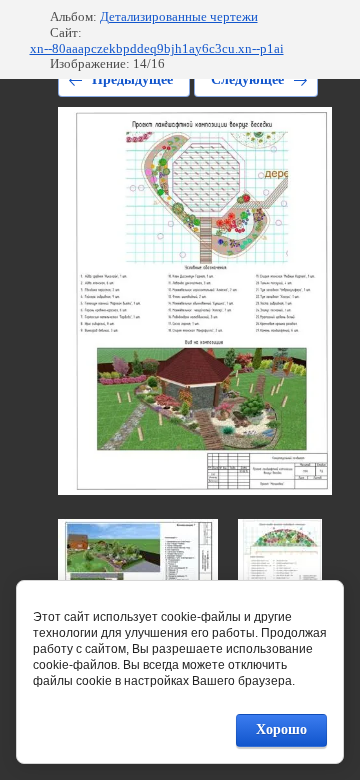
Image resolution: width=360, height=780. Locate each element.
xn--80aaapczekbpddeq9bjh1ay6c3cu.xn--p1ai (157, 48)
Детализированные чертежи (179, 16)
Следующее (247, 79)
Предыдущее (132, 79)
